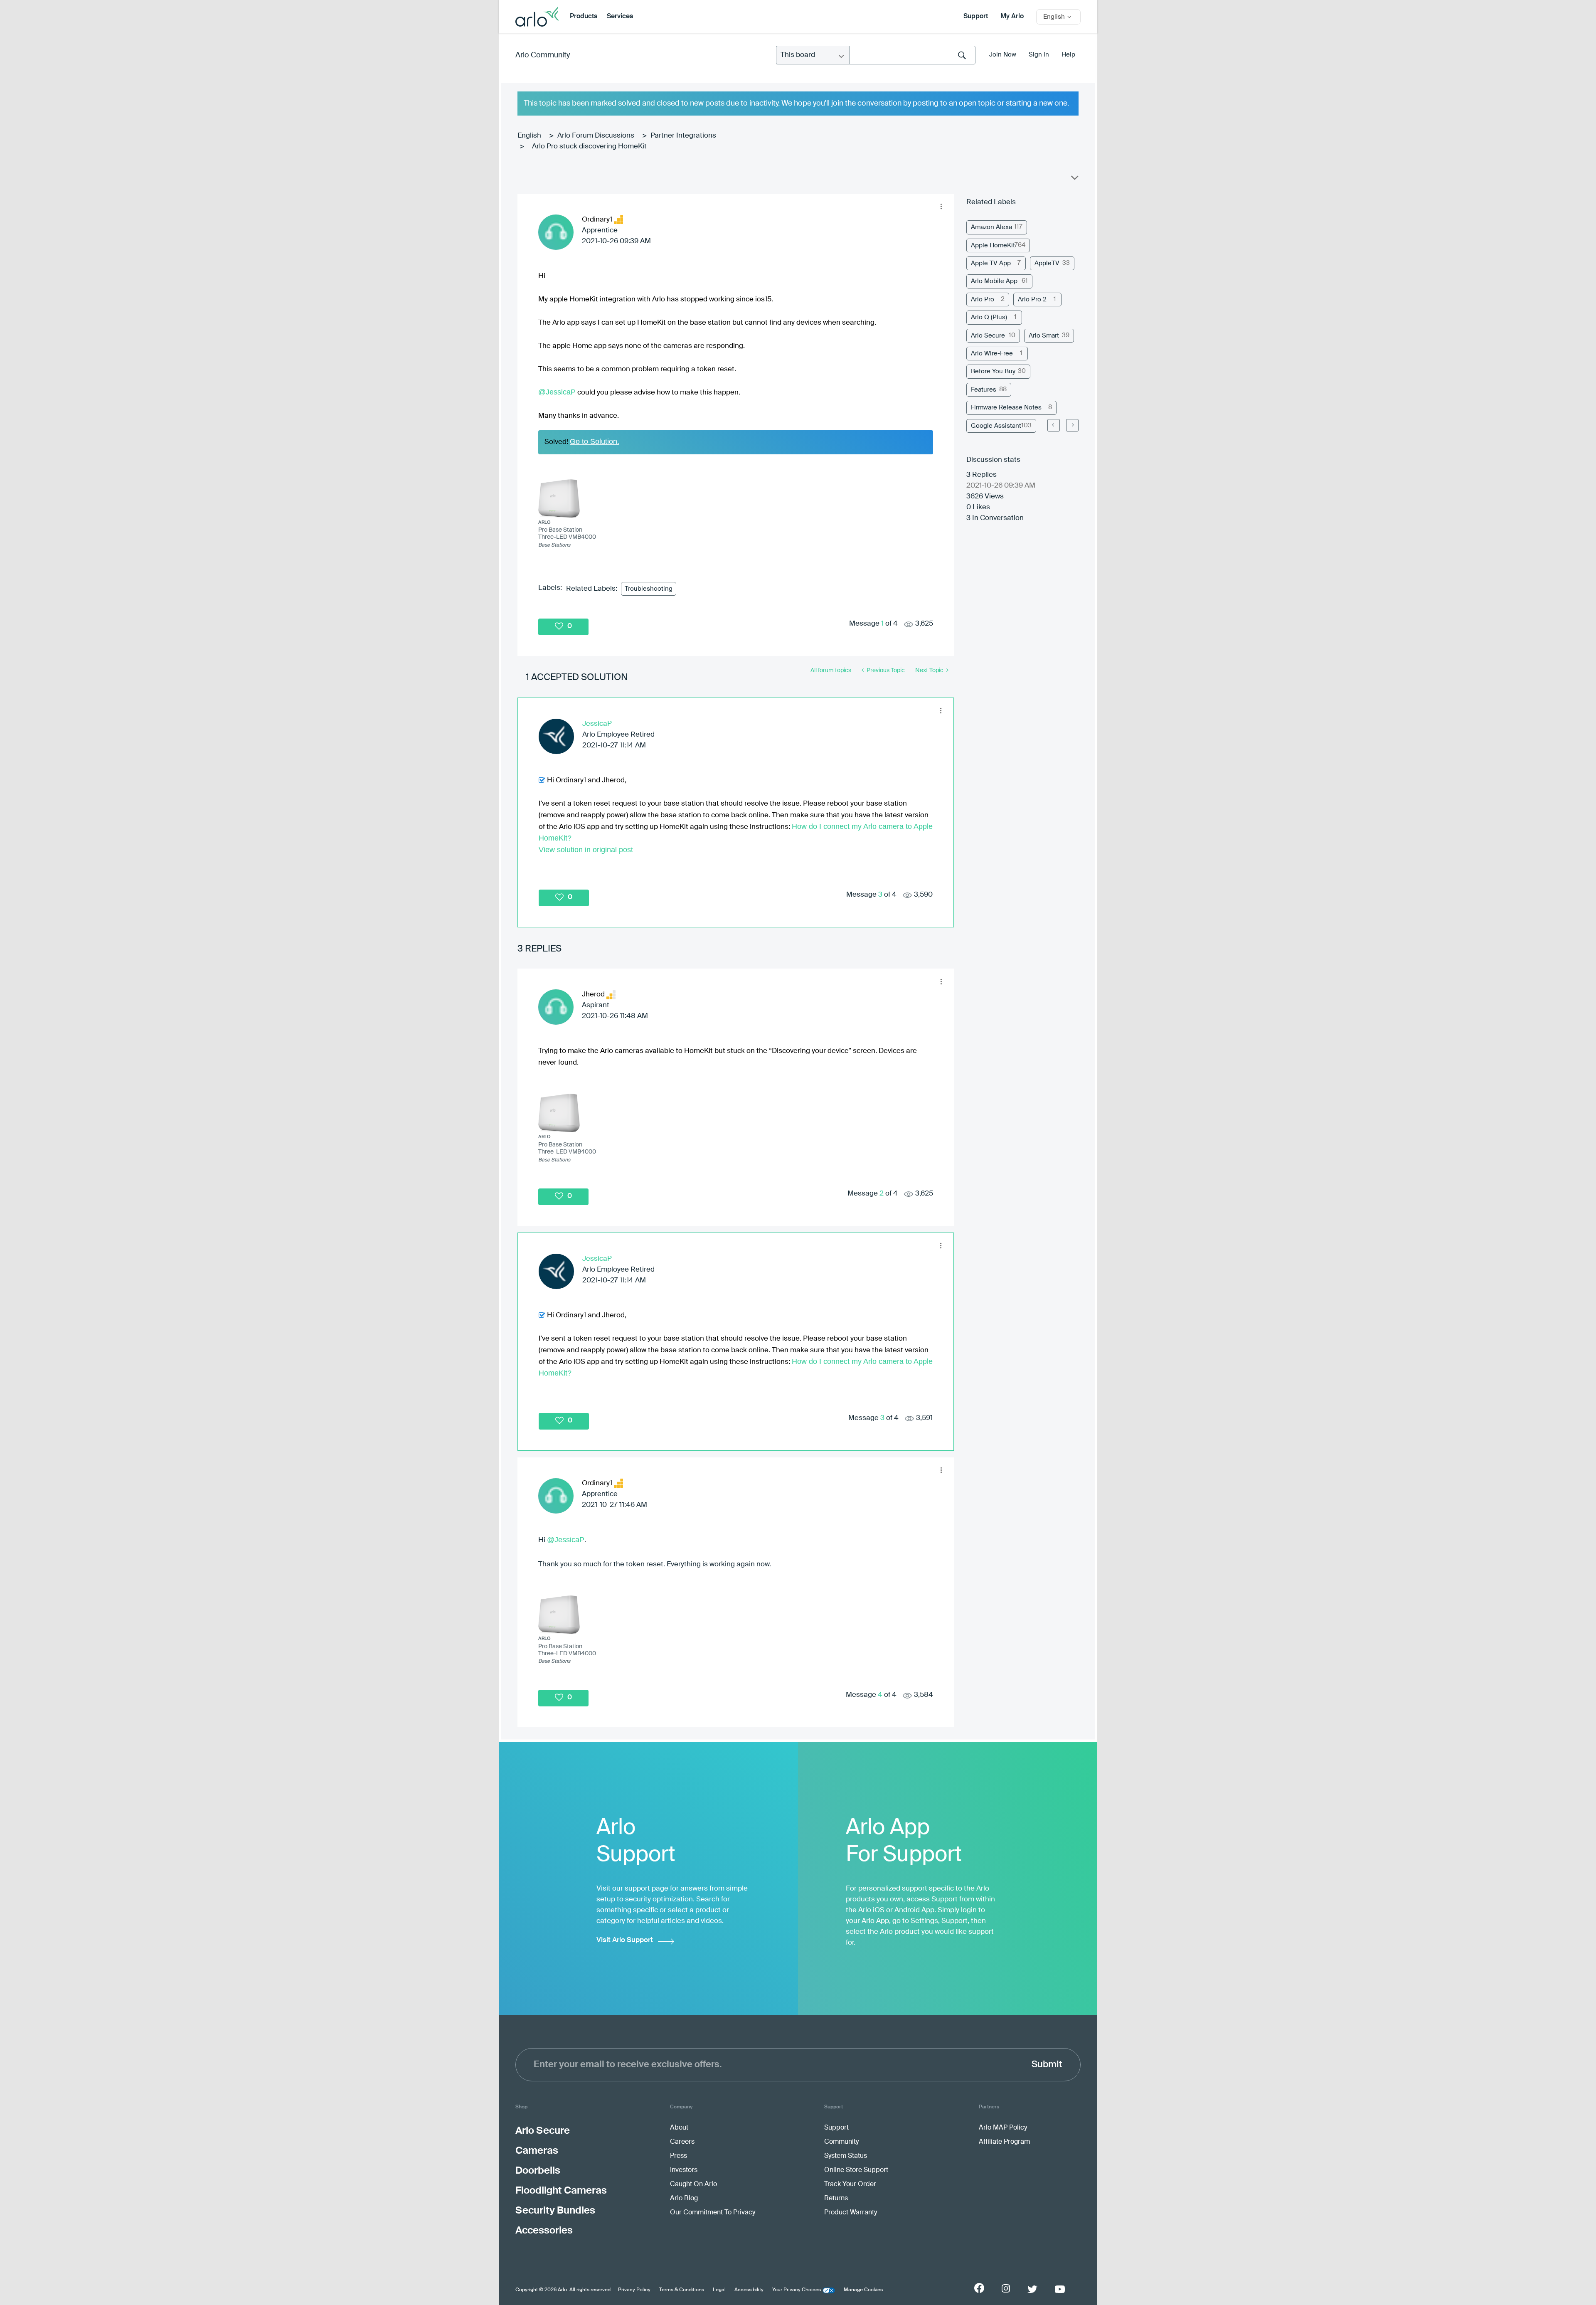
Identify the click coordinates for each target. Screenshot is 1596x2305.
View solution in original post (586, 850)
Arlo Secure (988, 336)
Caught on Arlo (693, 2184)
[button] (941, 207)
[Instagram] (1006, 2289)
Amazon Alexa (991, 227)
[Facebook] (979, 2288)
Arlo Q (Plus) (989, 317)
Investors (684, 2170)
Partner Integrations (683, 136)
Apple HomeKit (993, 245)
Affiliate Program (1004, 2142)
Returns (836, 2199)
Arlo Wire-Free (992, 354)
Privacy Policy (634, 2290)
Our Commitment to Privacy (713, 2213)
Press (679, 2156)
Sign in (1039, 55)
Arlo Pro (983, 300)
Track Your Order (850, 2184)
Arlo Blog (684, 2199)
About (679, 2128)
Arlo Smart (1044, 336)
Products (584, 17)
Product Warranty (851, 2213)
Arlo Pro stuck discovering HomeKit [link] (589, 147)
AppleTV (1047, 263)
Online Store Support (856, 2170)
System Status (846, 2156)
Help (1068, 55)
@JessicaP (557, 392)
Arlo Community (543, 55)
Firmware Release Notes (1006, 408)
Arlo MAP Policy (1003, 2128)
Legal (719, 2290)
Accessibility (749, 2290)
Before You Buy (993, 371)
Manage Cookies (863, 2290)
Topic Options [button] (1074, 180)
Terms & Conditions (682, 2290)
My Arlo (1012, 17)
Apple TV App (991, 263)
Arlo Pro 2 (1032, 300)
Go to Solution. (595, 441)
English (529, 136)
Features (984, 390)
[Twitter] (1032, 2289)
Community (841, 2142)
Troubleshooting (649, 589)
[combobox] (912, 55)
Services (620, 17)
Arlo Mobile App (994, 281)
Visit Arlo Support (625, 1940)
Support (976, 17)
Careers (682, 2142)
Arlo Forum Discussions (596, 136)
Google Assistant (996, 426)
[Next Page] (1072, 425)
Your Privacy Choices (797, 2290)
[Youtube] (1060, 2289)
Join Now (1003, 55)
